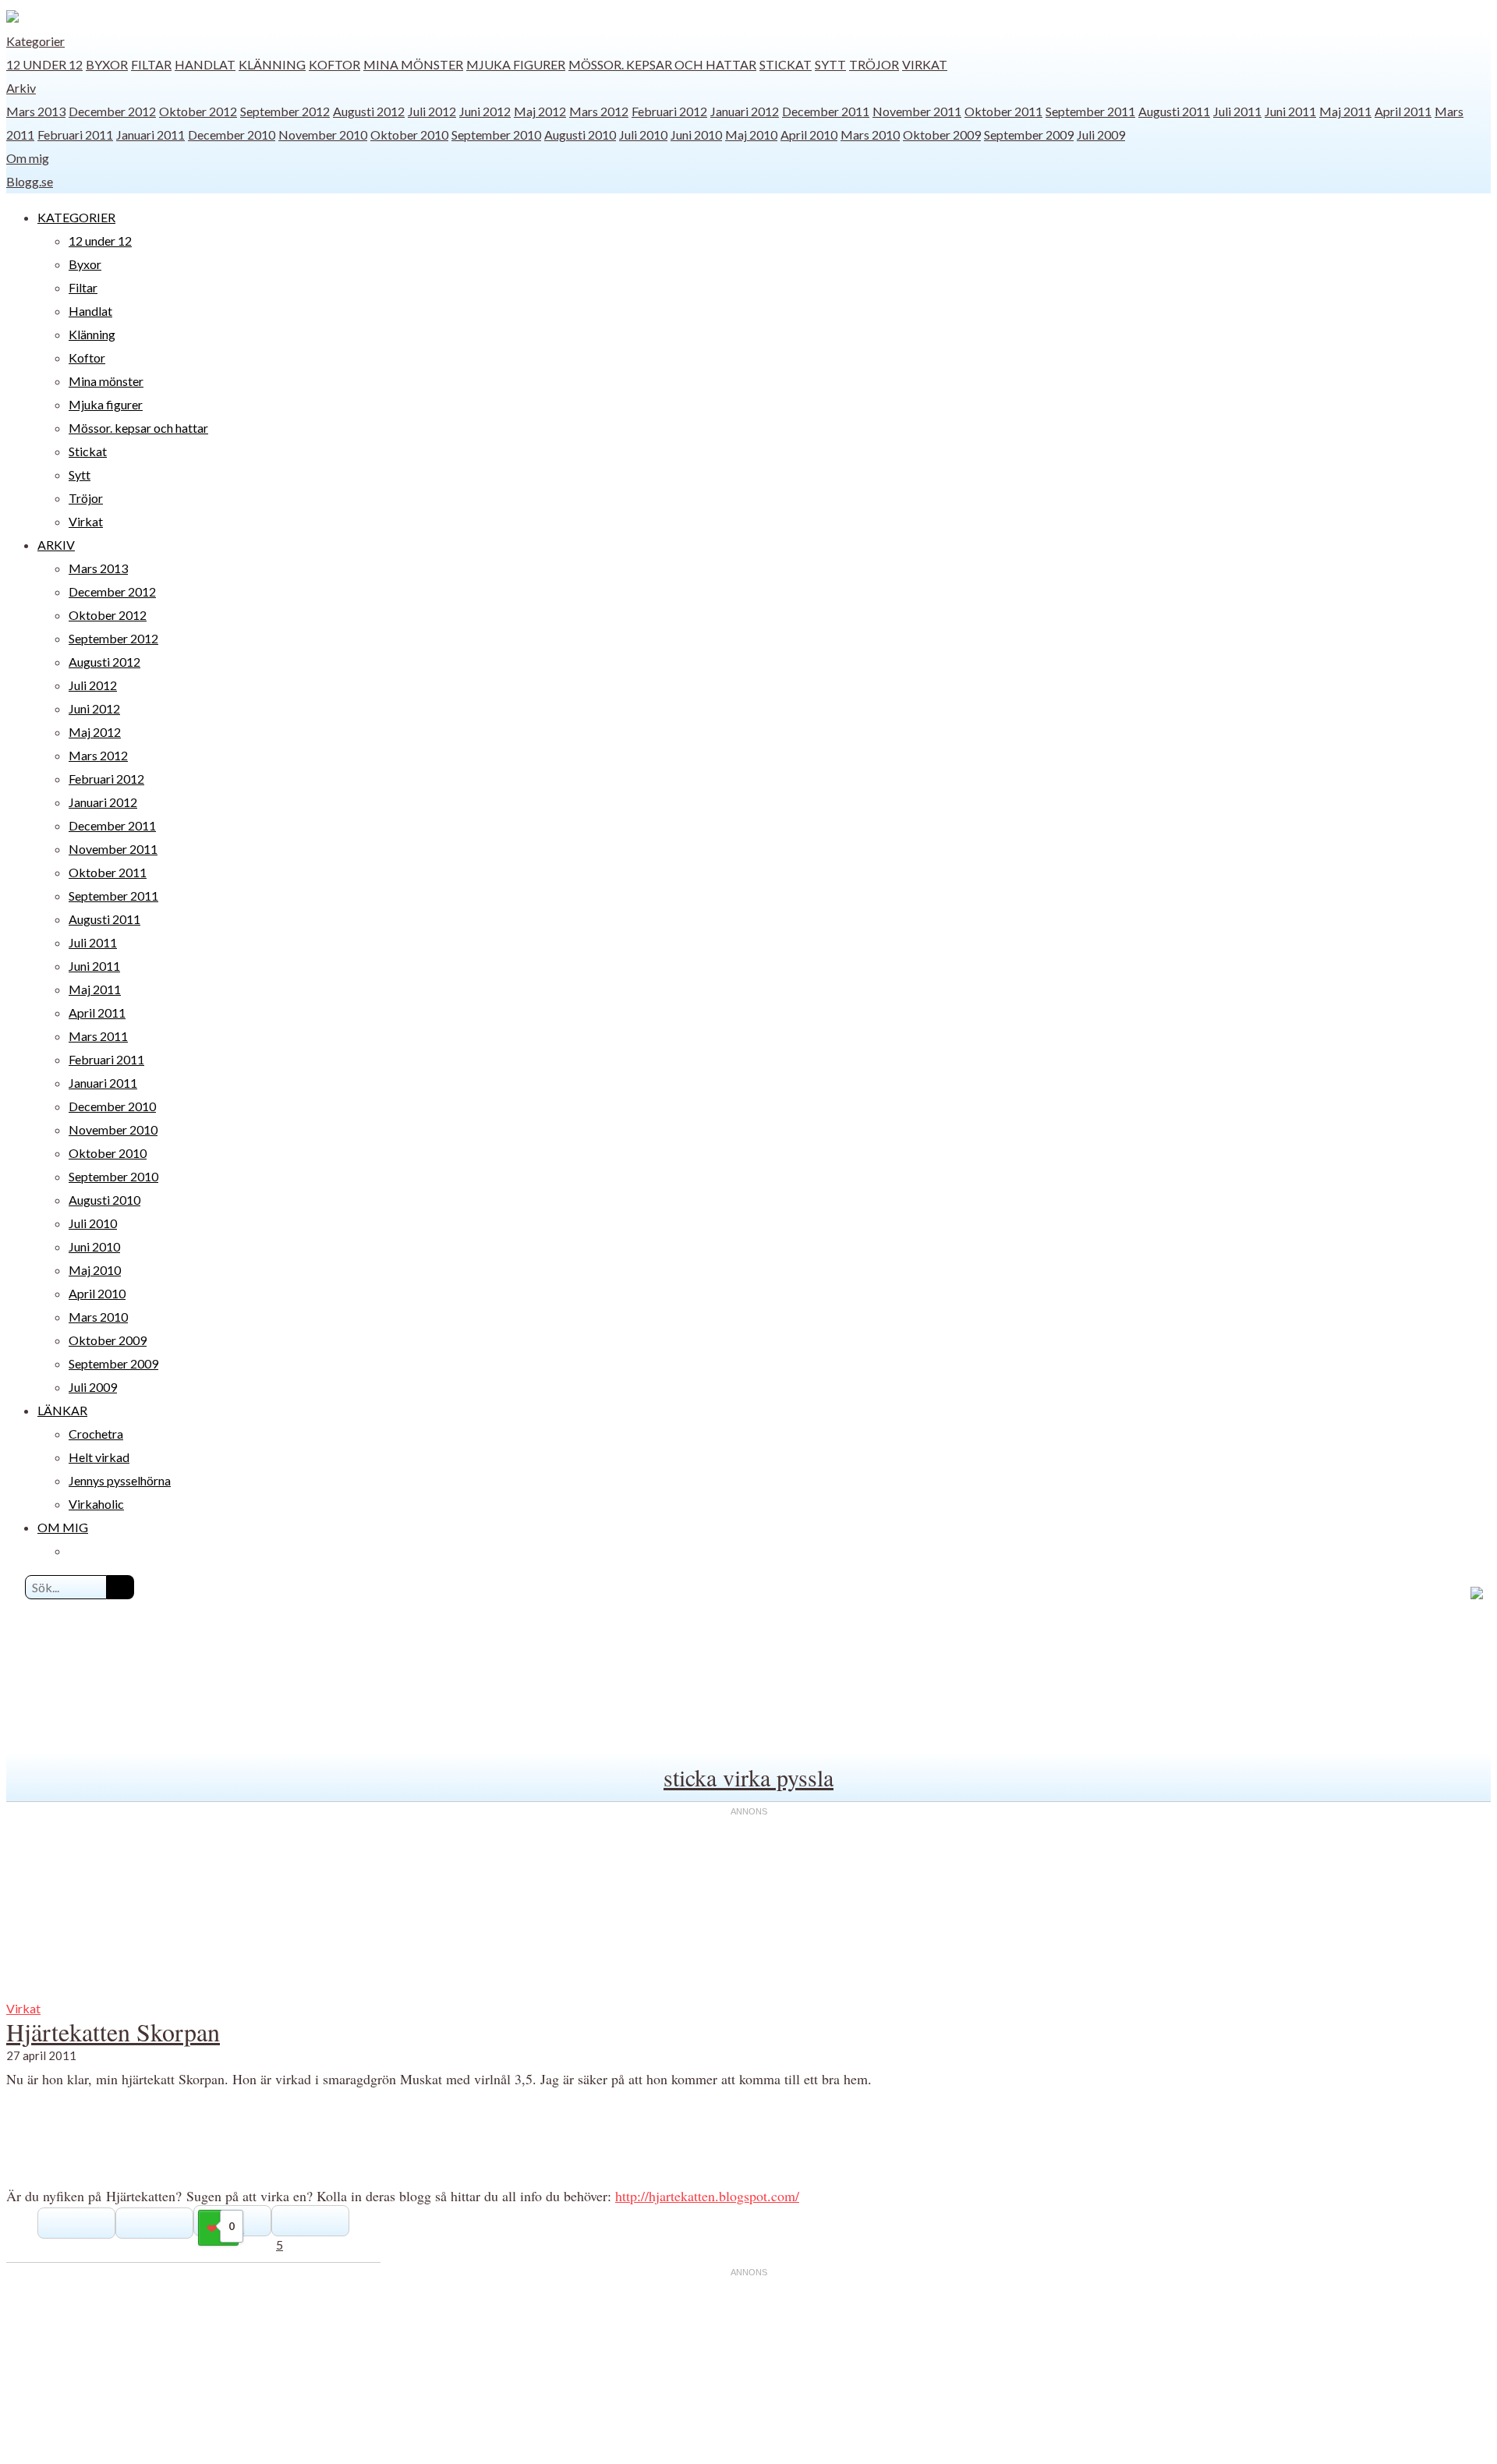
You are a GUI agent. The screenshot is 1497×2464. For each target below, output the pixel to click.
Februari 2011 (75, 135)
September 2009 (1029, 135)
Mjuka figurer (516, 64)
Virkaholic (96, 1504)
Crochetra (96, 1434)
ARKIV (56, 545)
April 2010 (809, 135)
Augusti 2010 (580, 135)
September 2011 (1090, 111)
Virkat (925, 64)
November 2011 (917, 111)
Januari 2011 (150, 135)
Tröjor (874, 64)
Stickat (786, 64)
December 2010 (232, 135)
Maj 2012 (540, 111)
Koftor (334, 64)
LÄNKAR (62, 1410)
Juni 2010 (696, 135)
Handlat (205, 64)
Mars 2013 (36, 111)
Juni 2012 (485, 111)
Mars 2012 (599, 111)
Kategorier (35, 41)
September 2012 (285, 111)
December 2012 (112, 111)
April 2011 (1403, 111)
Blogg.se (30, 181)
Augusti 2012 (369, 111)
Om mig (28, 158)
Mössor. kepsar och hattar (662, 64)
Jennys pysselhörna (120, 1480)
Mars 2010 (870, 135)
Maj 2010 (751, 135)
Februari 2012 (669, 111)
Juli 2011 (1237, 111)
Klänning (272, 64)
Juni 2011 (1290, 111)
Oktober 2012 (198, 111)
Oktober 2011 (1003, 111)
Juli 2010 (643, 135)
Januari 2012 (745, 111)
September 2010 (496, 135)
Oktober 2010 (409, 135)
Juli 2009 (1101, 135)
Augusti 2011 (1174, 111)
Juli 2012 (432, 111)
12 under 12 (44, 64)
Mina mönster (413, 64)
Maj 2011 (1345, 111)
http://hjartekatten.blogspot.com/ (707, 2196)
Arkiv (21, 88)
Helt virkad (99, 1457)
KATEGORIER (76, 217)
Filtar (151, 64)
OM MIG (63, 1527)
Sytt (830, 64)
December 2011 (826, 111)
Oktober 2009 (942, 135)
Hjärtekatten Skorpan (113, 2032)
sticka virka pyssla (748, 1777)
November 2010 (323, 135)
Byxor (107, 64)
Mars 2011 (98, 1036)
